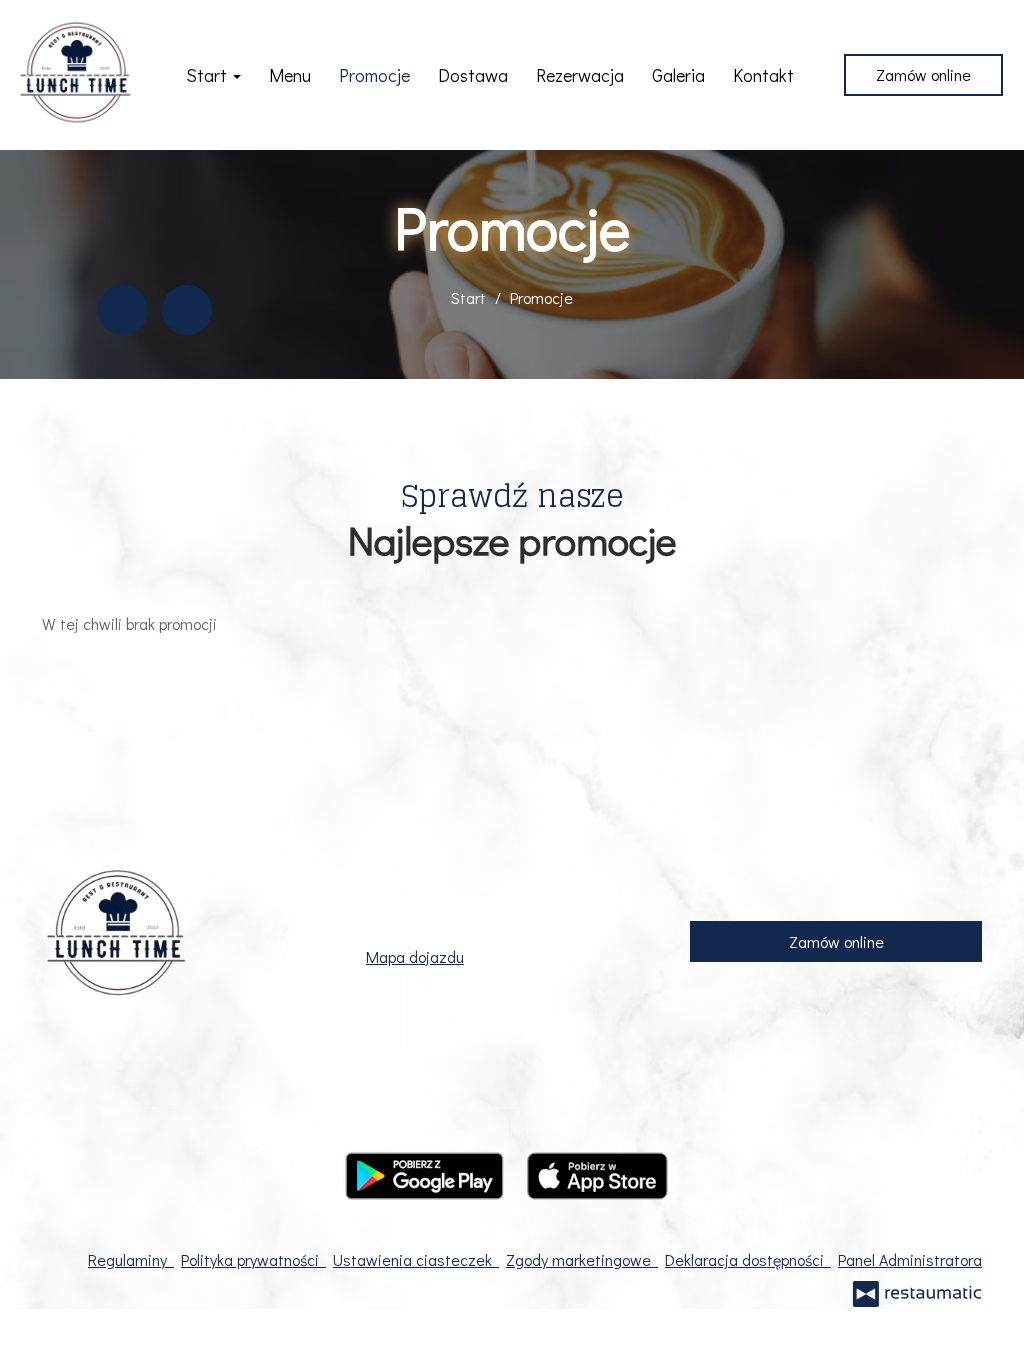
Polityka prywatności (253, 1259)
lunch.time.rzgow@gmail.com (516, 929)
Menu (290, 75)
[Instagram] (187, 310)
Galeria (678, 75)
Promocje (374, 75)
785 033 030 (469, 902)
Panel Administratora (910, 1259)
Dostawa (473, 75)
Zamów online (923, 74)
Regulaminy (131, 1259)
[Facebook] (123, 310)
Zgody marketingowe (582, 1259)
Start (208, 75)
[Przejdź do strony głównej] (76, 75)
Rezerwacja (580, 75)
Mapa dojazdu (415, 956)
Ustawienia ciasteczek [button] (416, 1259)
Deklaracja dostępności (748, 1259)
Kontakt (763, 75)
